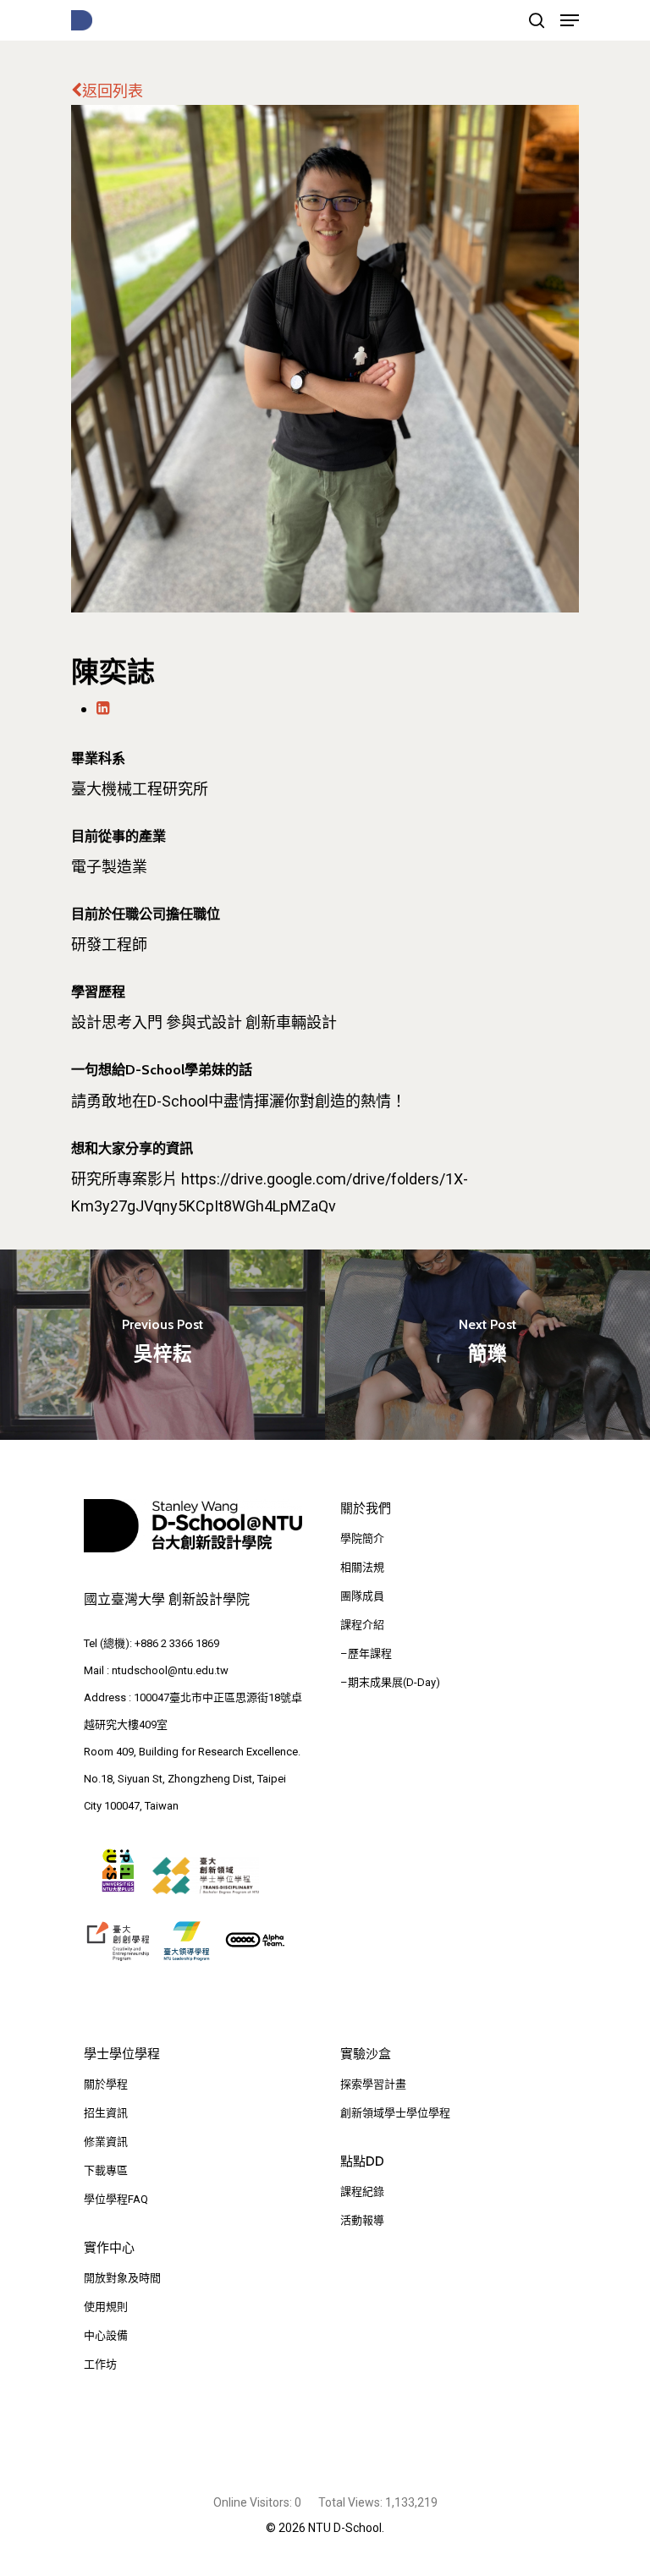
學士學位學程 (122, 2054)
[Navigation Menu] (570, 20)
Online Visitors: (254, 2502)
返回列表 (113, 91)
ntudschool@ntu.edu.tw (170, 1670)
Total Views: (352, 2502)
